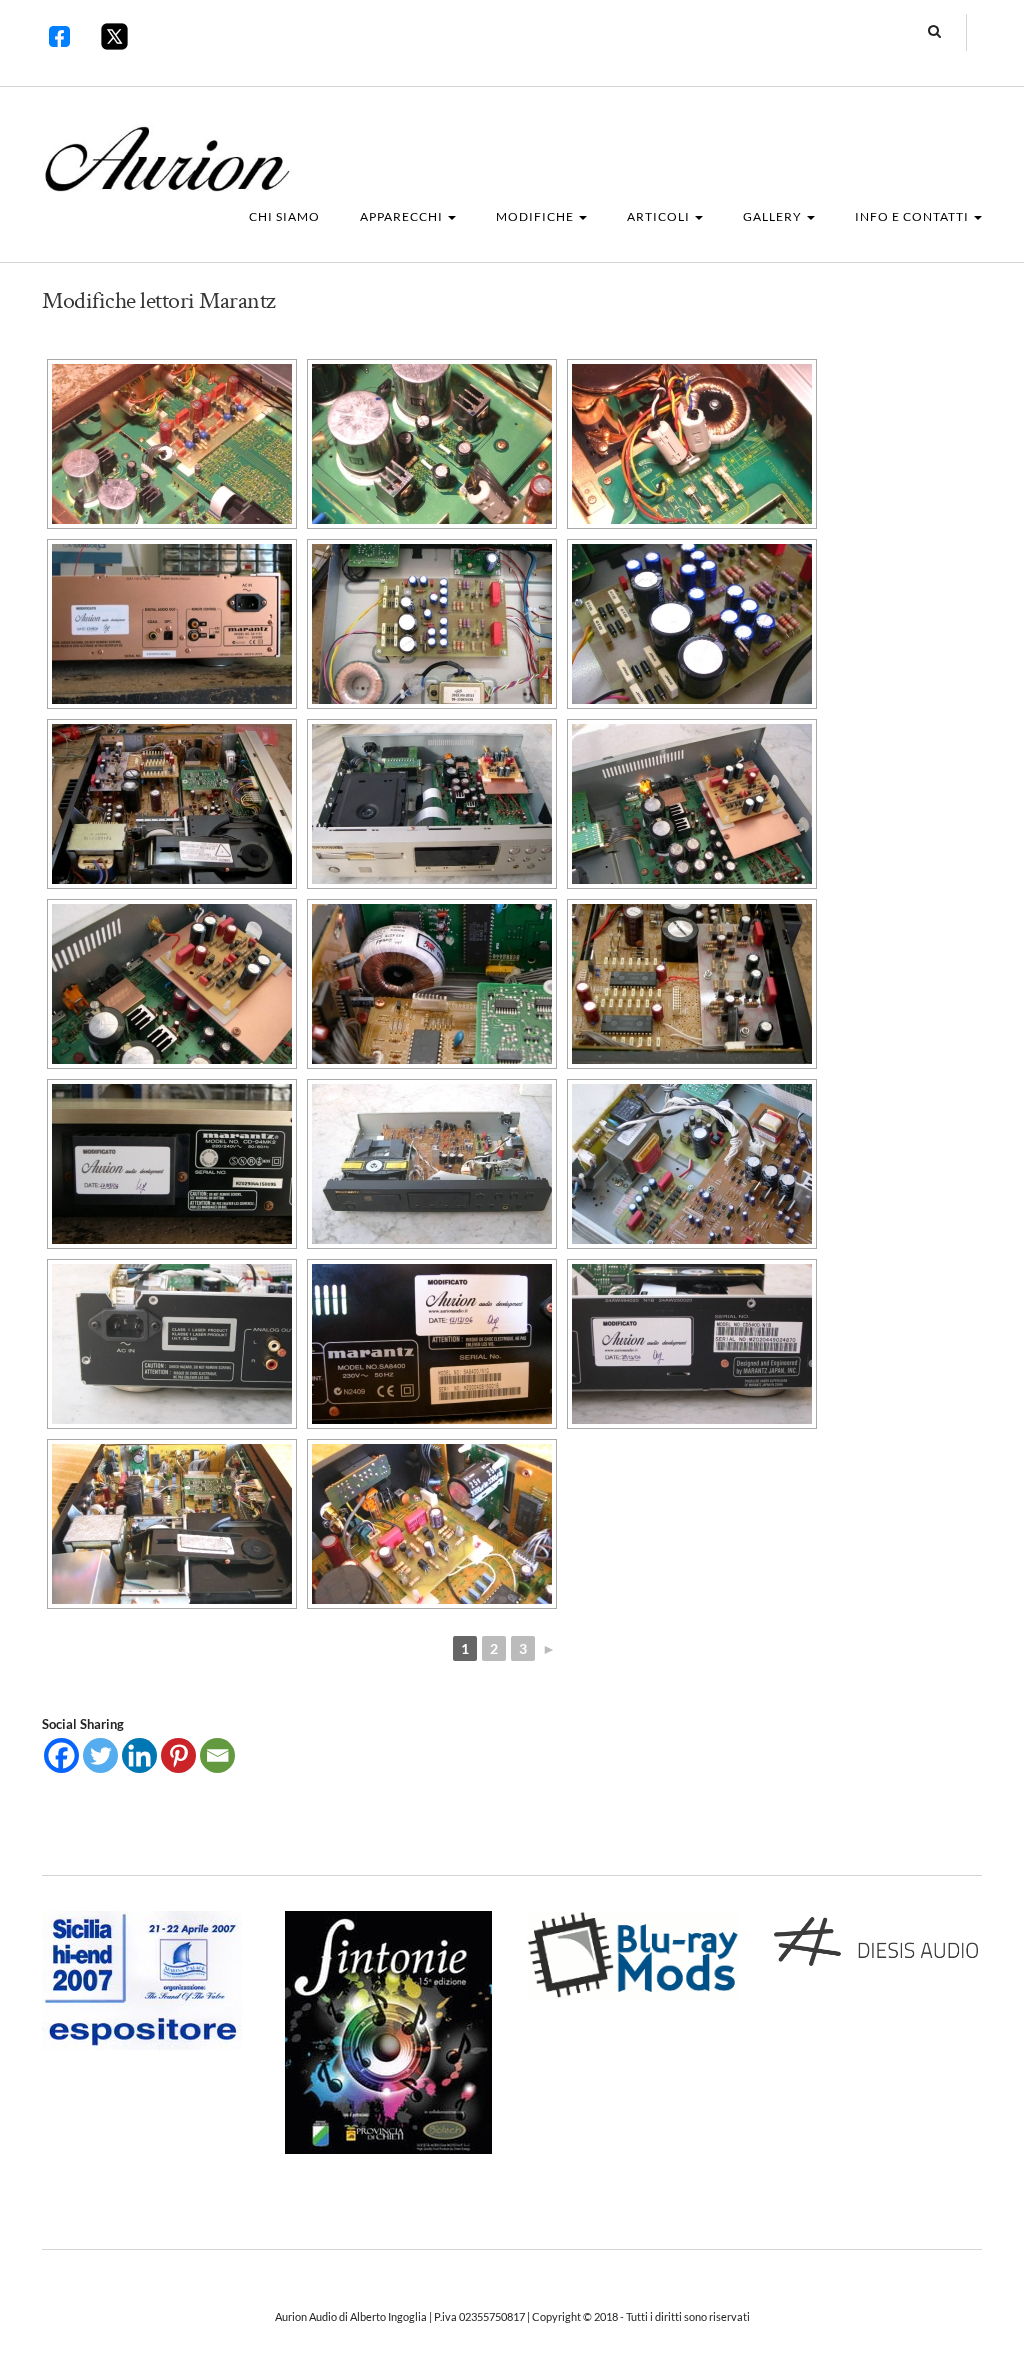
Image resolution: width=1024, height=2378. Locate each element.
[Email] (217, 1755)
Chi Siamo (284, 216)
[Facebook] (61, 1755)
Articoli (660, 216)
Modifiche (536, 216)
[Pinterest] (178, 1755)
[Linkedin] (139, 1755)
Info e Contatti (913, 216)
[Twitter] (100, 1755)
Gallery (774, 216)
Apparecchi (403, 216)
